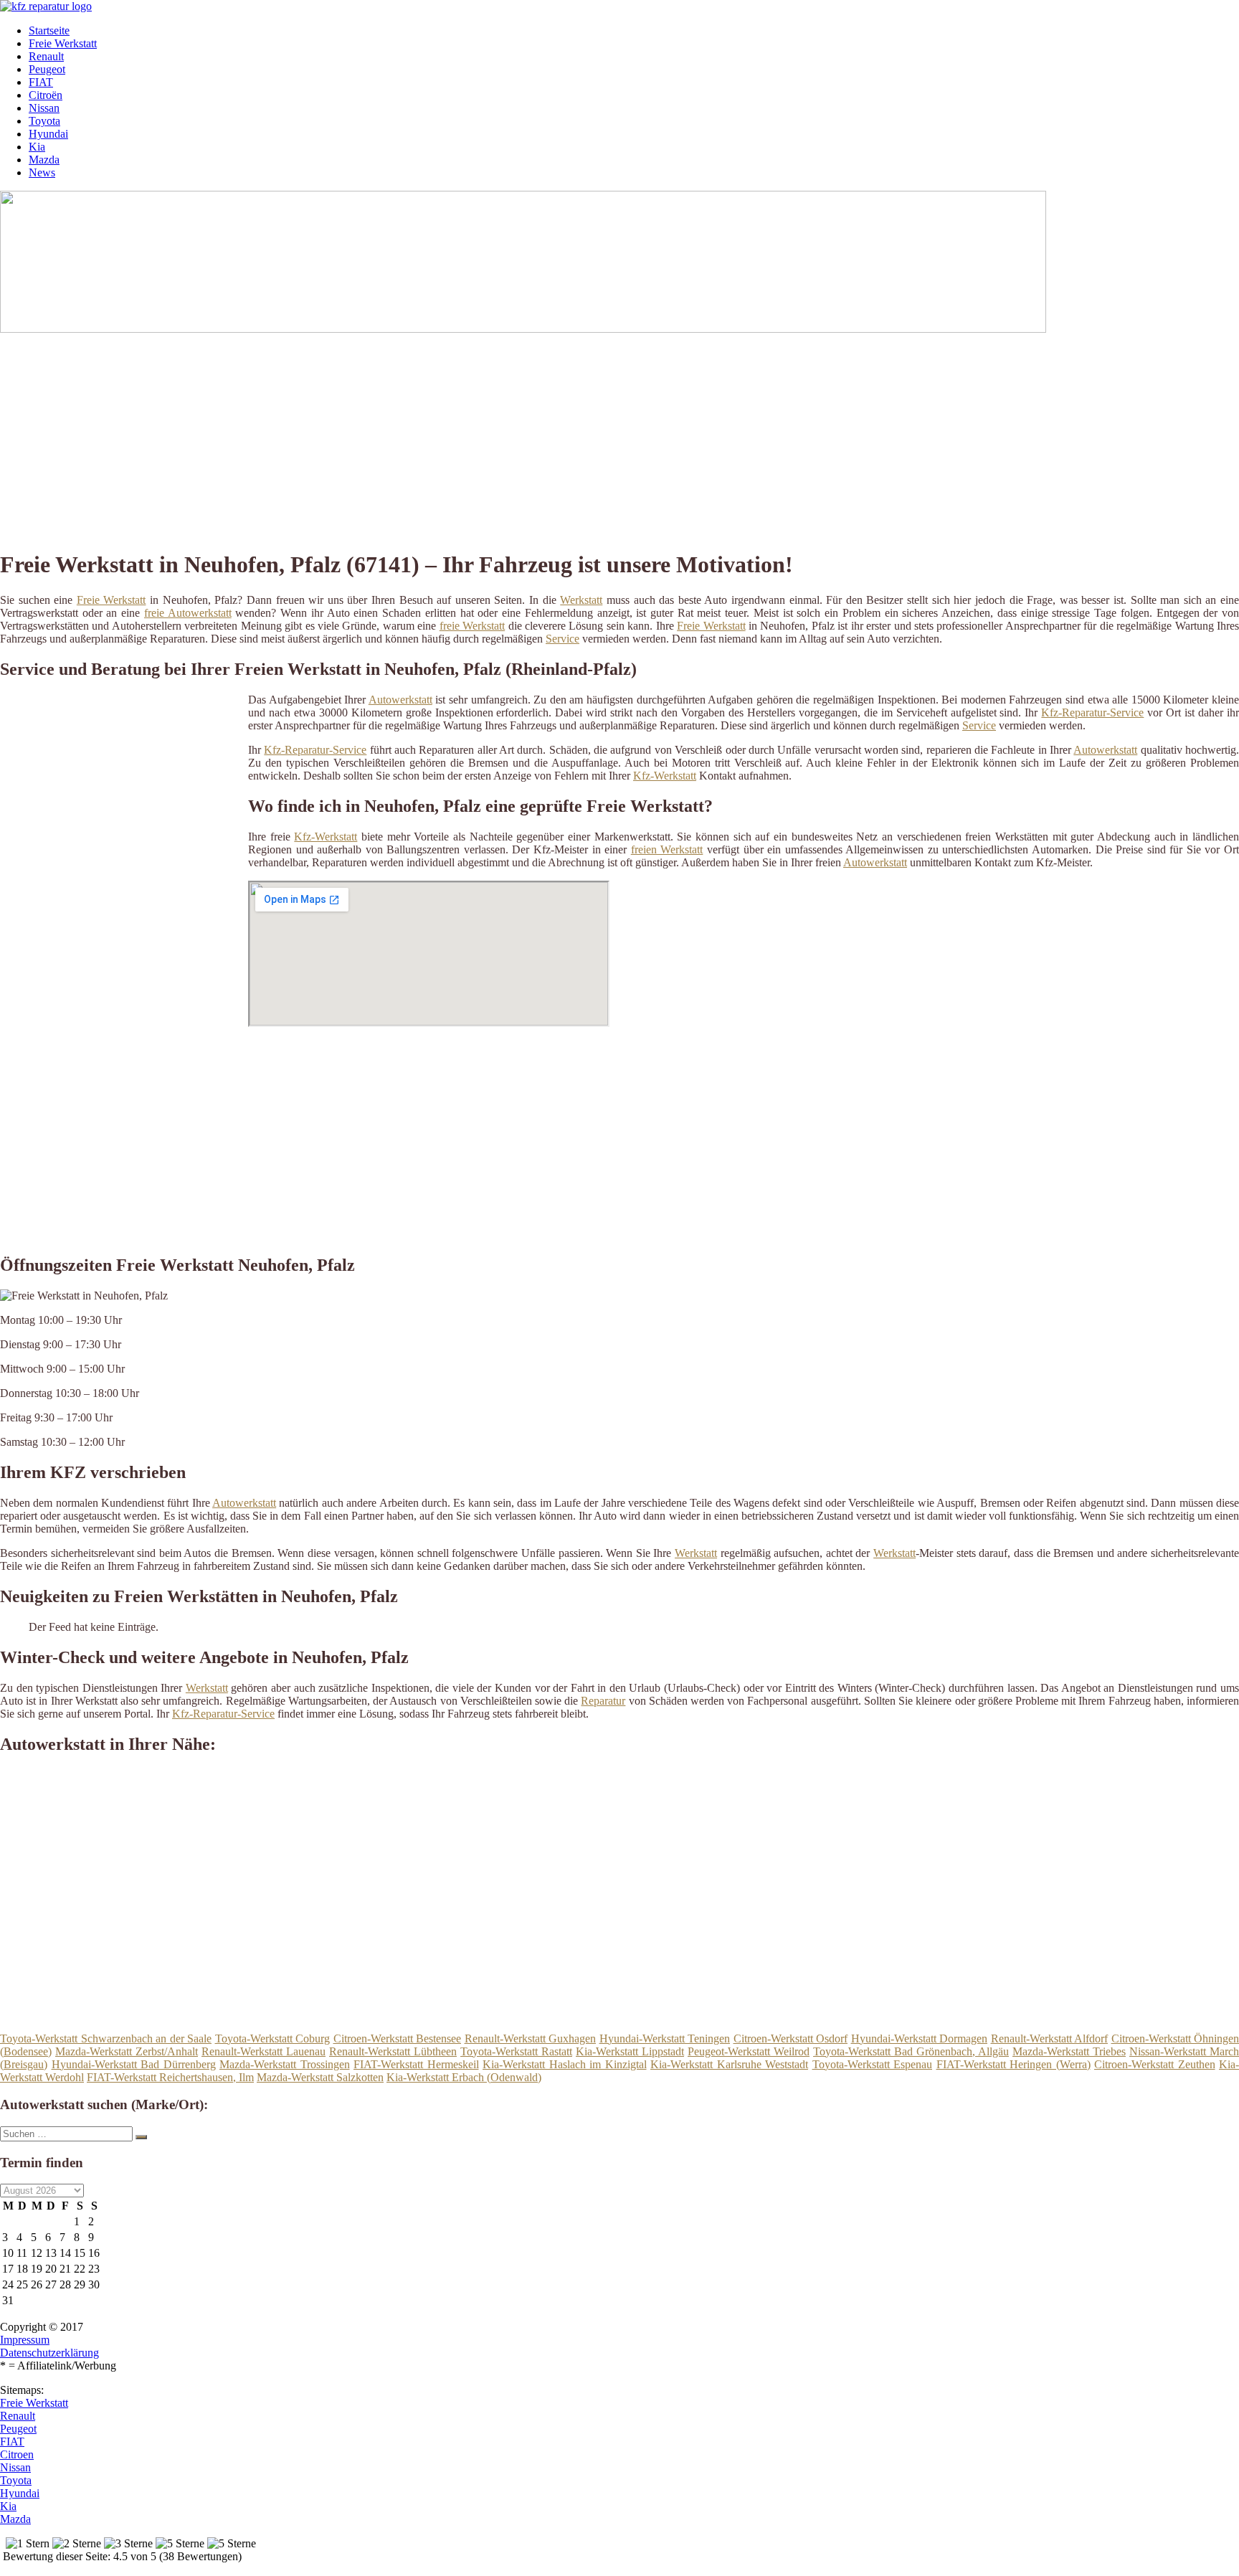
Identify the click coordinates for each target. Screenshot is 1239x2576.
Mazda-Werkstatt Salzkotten (320, 2077)
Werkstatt (581, 600)
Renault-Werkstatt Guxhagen (531, 2038)
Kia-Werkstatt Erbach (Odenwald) (464, 2077)
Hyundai (48, 134)
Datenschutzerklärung (49, 2353)
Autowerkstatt (400, 700)
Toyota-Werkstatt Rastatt (516, 2051)
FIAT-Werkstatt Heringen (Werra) (1013, 2064)
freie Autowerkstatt (188, 613)
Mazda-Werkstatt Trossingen (285, 2064)
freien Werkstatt (667, 849)
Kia (37, 147)
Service (562, 639)
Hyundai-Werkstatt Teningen (665, 2038)
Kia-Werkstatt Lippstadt (630, 2051)
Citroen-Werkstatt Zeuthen (1155, 2064)
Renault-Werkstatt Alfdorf (1050, 2038)
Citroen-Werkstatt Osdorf (791, 2038)
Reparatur (603, 1701)
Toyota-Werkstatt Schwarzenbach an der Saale (106, 2038)
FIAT (41, 82)
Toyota (44, 121)
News (42, 172)
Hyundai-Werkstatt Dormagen (920, 2038)
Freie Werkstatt (63, 43)
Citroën (46, 95)
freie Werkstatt (472, 626)
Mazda (44, 160)
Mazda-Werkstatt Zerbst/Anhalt (127, 2051)
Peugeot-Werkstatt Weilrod (749, 2051)
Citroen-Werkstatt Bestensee (398, 2038)
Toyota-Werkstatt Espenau (873, 2064)
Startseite (49, 30)
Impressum (25, 2340)
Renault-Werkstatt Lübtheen (393, 2051)
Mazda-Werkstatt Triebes (1069, 2051)
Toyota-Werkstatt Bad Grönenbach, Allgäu (911, 2051)
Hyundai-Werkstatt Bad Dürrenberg (134, 2064)
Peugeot (47, 69)
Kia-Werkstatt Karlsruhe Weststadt (729, 2064)
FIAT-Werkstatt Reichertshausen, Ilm (170, 2077)
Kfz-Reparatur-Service (1092, 712)
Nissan (44, 108)
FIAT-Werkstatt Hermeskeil (416, 2064)
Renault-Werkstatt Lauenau (264, 2051)
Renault (46, 56)
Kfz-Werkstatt (665, 776)
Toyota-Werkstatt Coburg (273, 2038)
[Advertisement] (441, 436)
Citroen (17, 2454)
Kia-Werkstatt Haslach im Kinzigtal (565, 2064)
